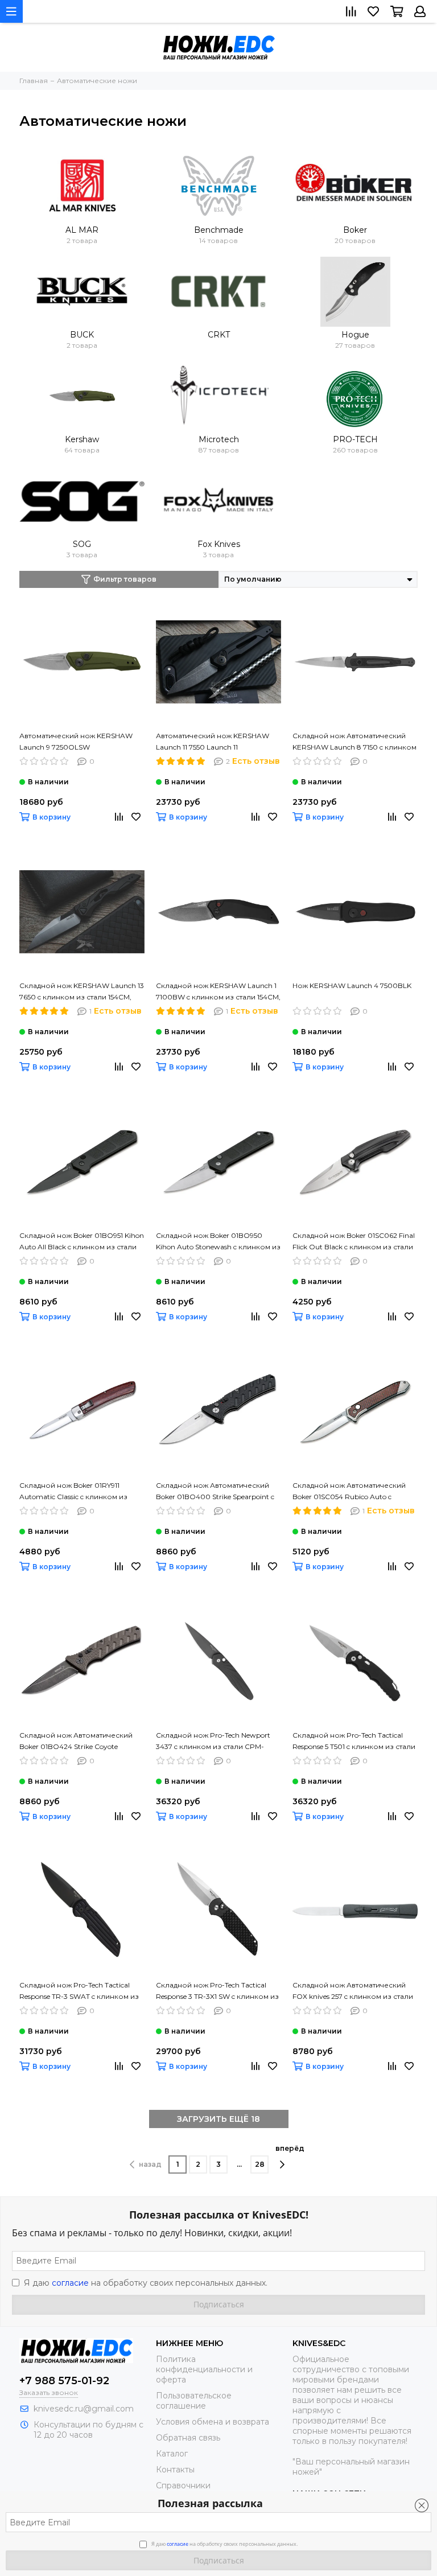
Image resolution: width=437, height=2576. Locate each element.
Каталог (172, 2454)
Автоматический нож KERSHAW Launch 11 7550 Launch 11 (213, 741)
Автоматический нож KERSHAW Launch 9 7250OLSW (76, 741)
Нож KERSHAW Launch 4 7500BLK (352, 985)
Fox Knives (219, 544)
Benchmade (219, 230)
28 (260, 2164)
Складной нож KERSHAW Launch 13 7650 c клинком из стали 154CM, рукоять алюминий (82, 992)
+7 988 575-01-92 (64, 2381)
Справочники (183, 2486)
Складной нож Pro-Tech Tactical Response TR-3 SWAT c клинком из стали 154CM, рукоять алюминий (79, 1991)
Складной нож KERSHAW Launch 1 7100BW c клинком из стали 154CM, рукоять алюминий (218, 992)
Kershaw (82, 439)
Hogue (355, 335)
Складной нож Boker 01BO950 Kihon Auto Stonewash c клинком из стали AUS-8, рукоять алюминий (218, 1242)
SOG (82, 544)
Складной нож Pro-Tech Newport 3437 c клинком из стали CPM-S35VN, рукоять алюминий (213, 1742)
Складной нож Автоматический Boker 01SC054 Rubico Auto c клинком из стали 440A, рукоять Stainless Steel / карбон (351, 1492)
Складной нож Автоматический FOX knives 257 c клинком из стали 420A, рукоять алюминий (353, 1991)
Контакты (175, 2470)
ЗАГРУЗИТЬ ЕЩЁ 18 (218, 2119)
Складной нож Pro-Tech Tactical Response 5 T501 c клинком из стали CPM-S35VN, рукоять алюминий (354, 1742)
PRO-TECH (355, 439)
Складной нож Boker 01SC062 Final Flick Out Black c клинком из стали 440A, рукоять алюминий (354, 1242)
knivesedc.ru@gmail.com (84, 2409)
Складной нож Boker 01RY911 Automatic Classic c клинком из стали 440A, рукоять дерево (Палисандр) (73, 1492)
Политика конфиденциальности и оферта (204, 2369)
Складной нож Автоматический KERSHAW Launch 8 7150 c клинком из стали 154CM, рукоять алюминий (354, 742)
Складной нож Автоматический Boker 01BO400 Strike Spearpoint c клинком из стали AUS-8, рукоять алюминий (216, 1492)
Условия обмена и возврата (213, 2422)
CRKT (219, 335)
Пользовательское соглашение (194, 2401)
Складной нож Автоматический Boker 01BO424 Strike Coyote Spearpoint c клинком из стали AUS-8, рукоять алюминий (76, 1742)
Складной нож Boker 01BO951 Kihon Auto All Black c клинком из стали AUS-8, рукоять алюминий (82, 1242)
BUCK (82, 335)
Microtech (219, 439)
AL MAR (82, 230)
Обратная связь (188, 2438)
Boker (355, 230)
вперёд (290, 2148)
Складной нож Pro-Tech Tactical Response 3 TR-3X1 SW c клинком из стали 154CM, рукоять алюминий (217, 1991)
